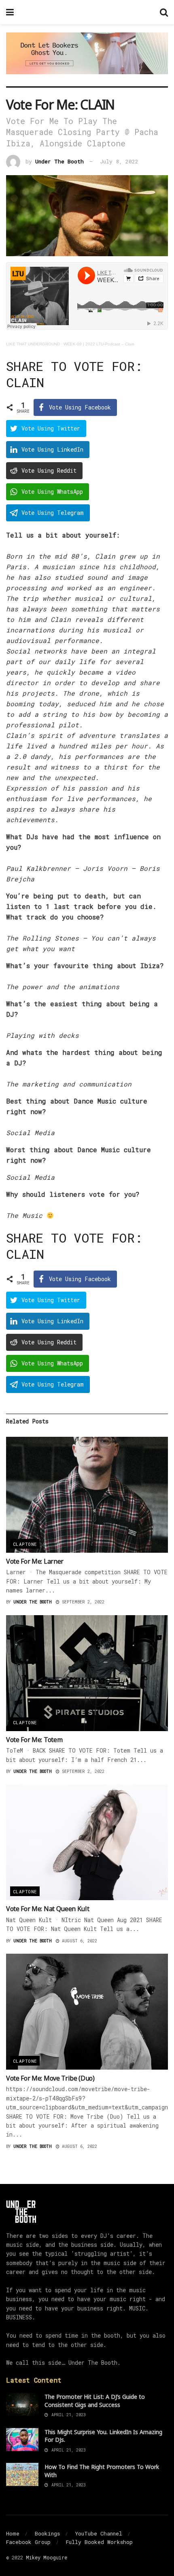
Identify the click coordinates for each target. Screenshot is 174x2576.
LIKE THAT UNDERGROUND (33, 344)
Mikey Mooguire (47, 2557)
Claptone (25, 1544)
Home (13, 2533)
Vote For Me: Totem (34, 1740)
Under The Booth (59, 161)
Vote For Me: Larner (35, 1561)
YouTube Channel (99, 2533)
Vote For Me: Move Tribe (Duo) (50, 2078)
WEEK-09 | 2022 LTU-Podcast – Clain (99, 344)
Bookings (47, 2533)
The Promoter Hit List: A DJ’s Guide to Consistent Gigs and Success (95, 2401)
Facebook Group (28, 2542)
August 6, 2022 (78, 1941)
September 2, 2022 (82, 1602)
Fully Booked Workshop (99, 2542)
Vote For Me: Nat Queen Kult (48, 1909)
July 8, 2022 (119, 161)
